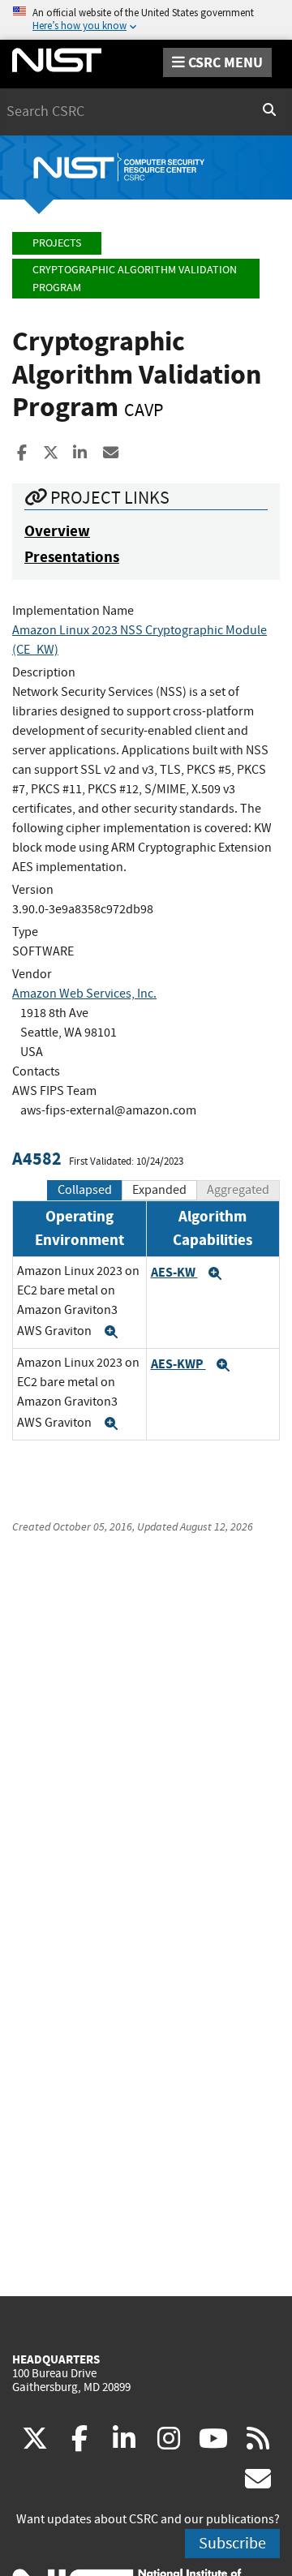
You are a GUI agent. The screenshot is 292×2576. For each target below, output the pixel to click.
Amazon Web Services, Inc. (84, 994)
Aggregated (238, 1190)
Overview (57, 531)
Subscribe (232, 2543)
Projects (57, 243)
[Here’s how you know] (146, 20)
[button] (111, 1332)
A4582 (37, 1159)
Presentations (72, 557)
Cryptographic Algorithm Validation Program (135, 279)
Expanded (159, 1190)
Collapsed (85, 1190)
